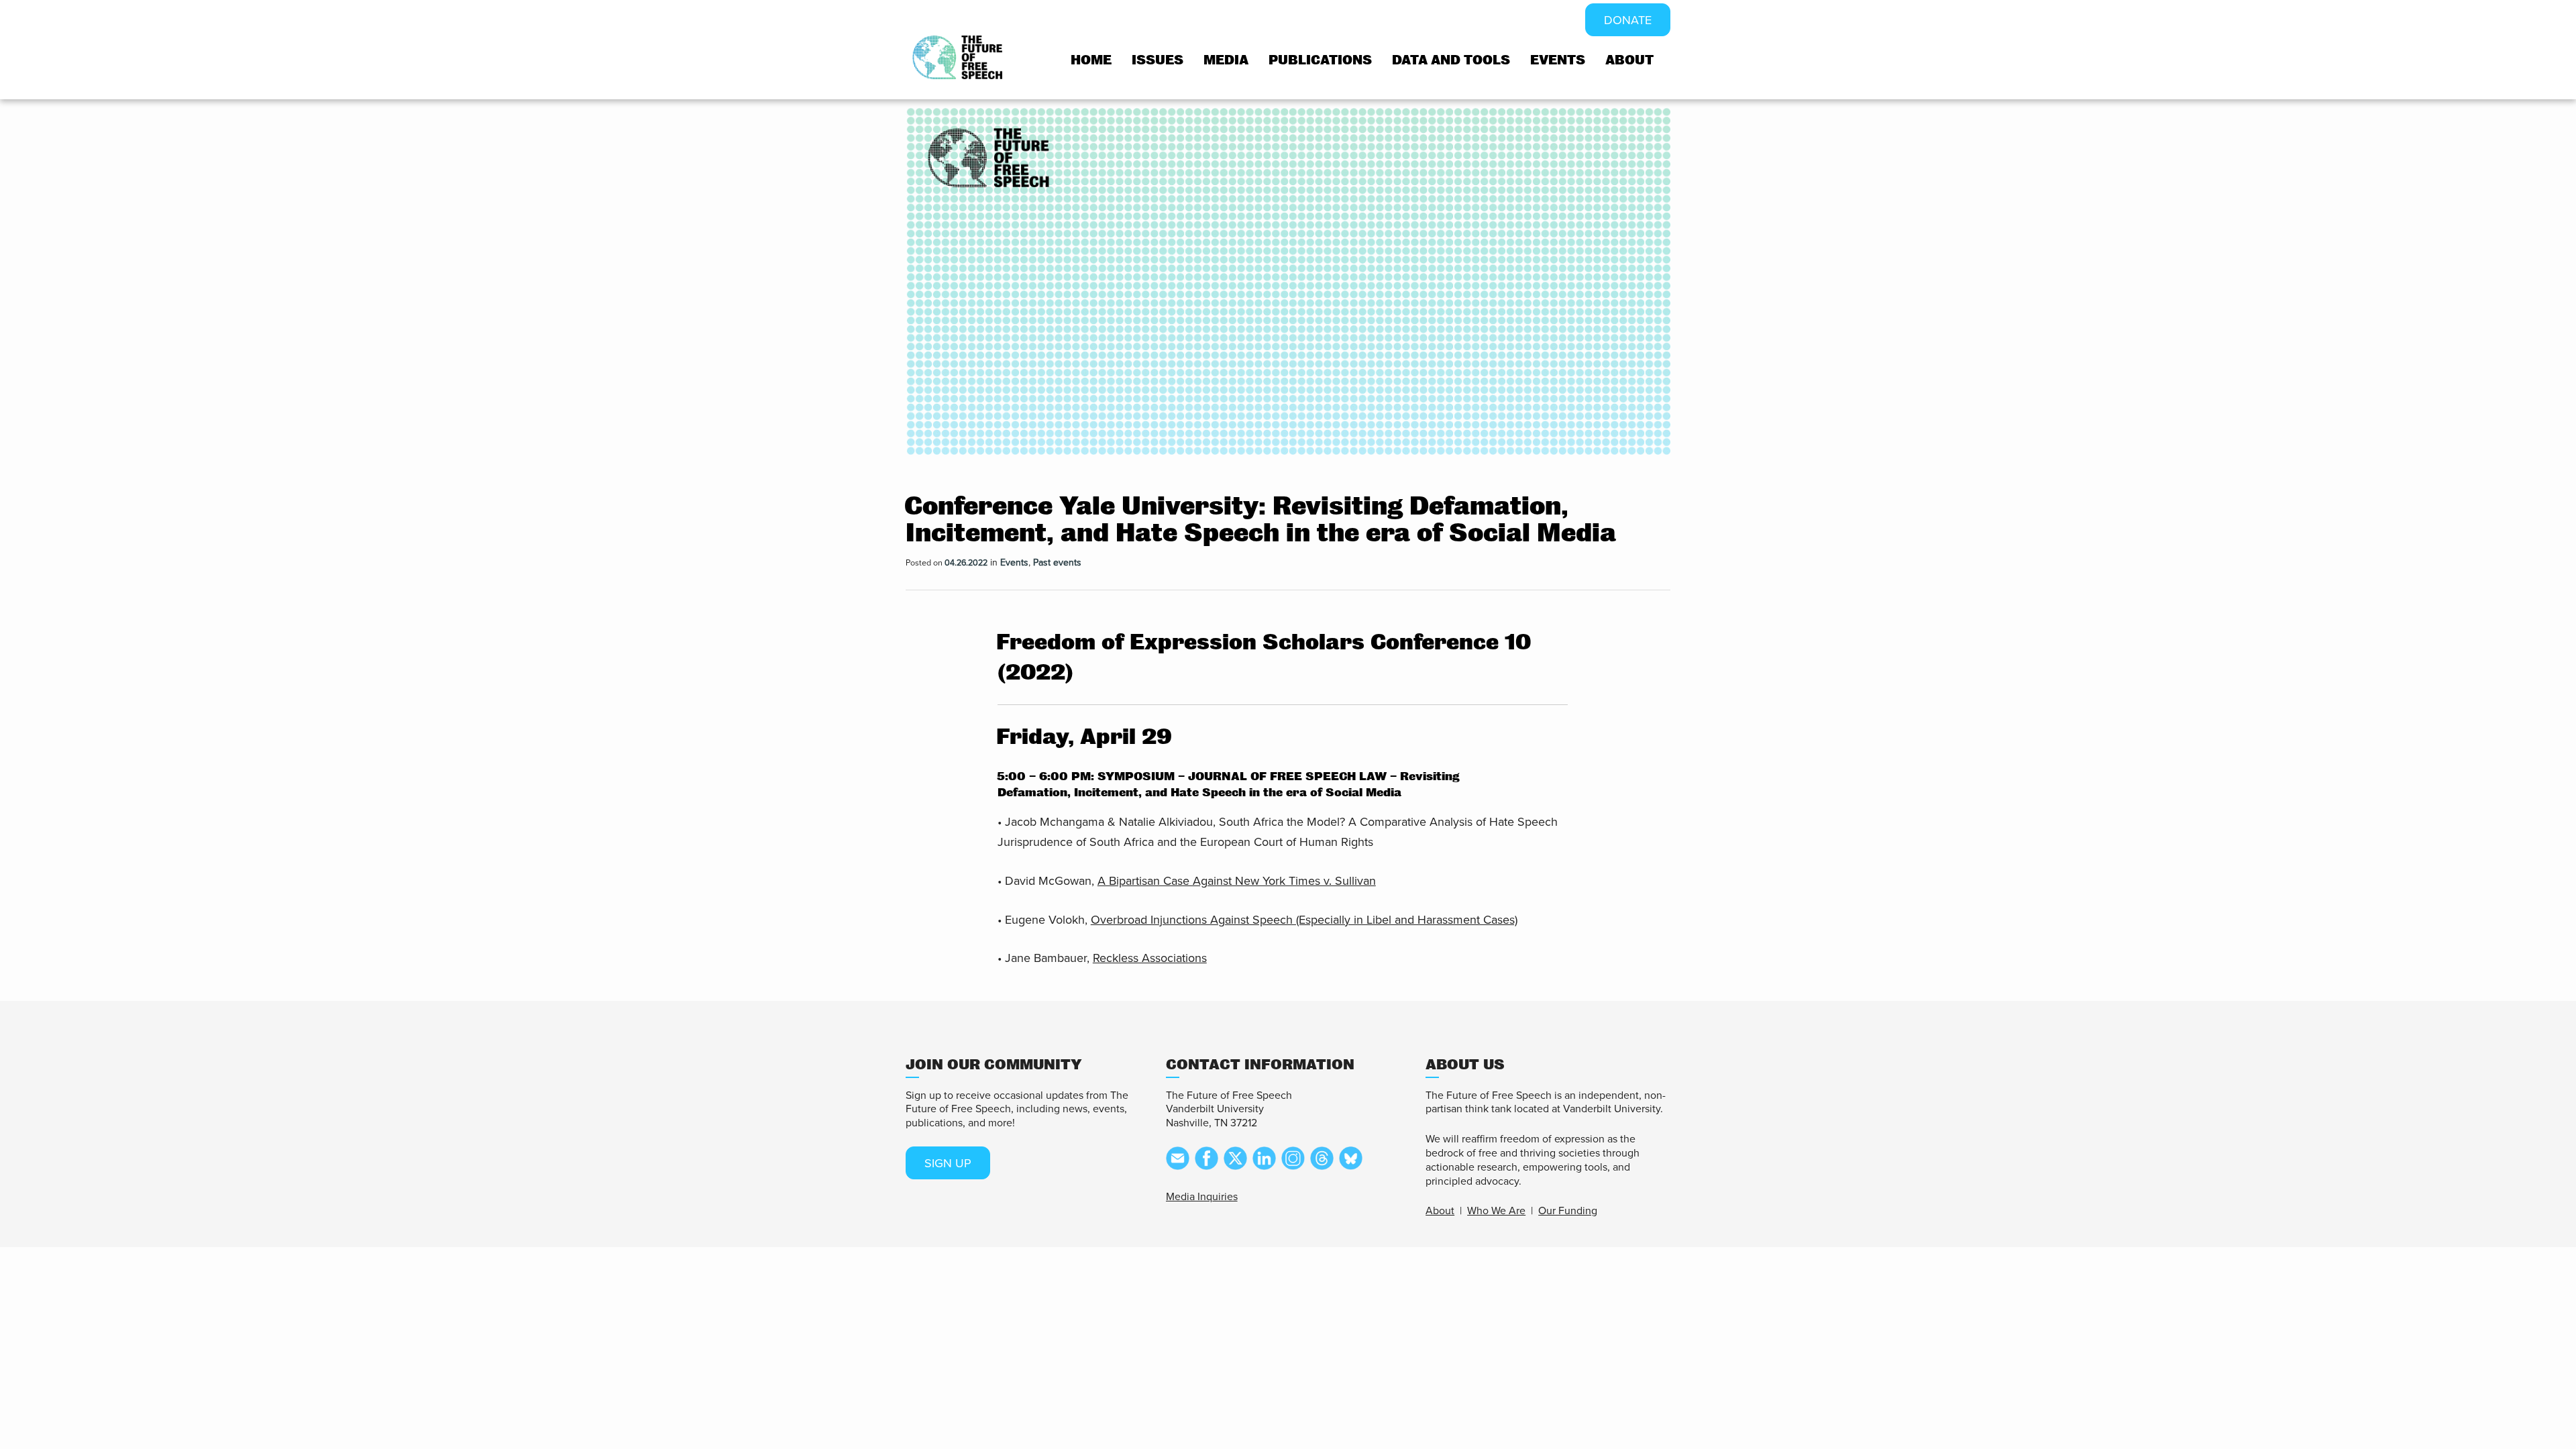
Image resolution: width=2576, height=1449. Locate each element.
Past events (1057, 562)
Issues (1158, 60)
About (1629, 60)
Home (1091, 60)
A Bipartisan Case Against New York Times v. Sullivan (1237, 881)
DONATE (1628, 20)
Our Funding (1568, 1211)
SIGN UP (948, 1163)
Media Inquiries (1202, 1197)
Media (1226, 60)
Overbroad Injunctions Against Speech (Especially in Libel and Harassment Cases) (1304, 920)
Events (1558, 60)
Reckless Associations (1150, 958)
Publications (1320, 60)
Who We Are (1496, 1211)
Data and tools (1451, 60)
